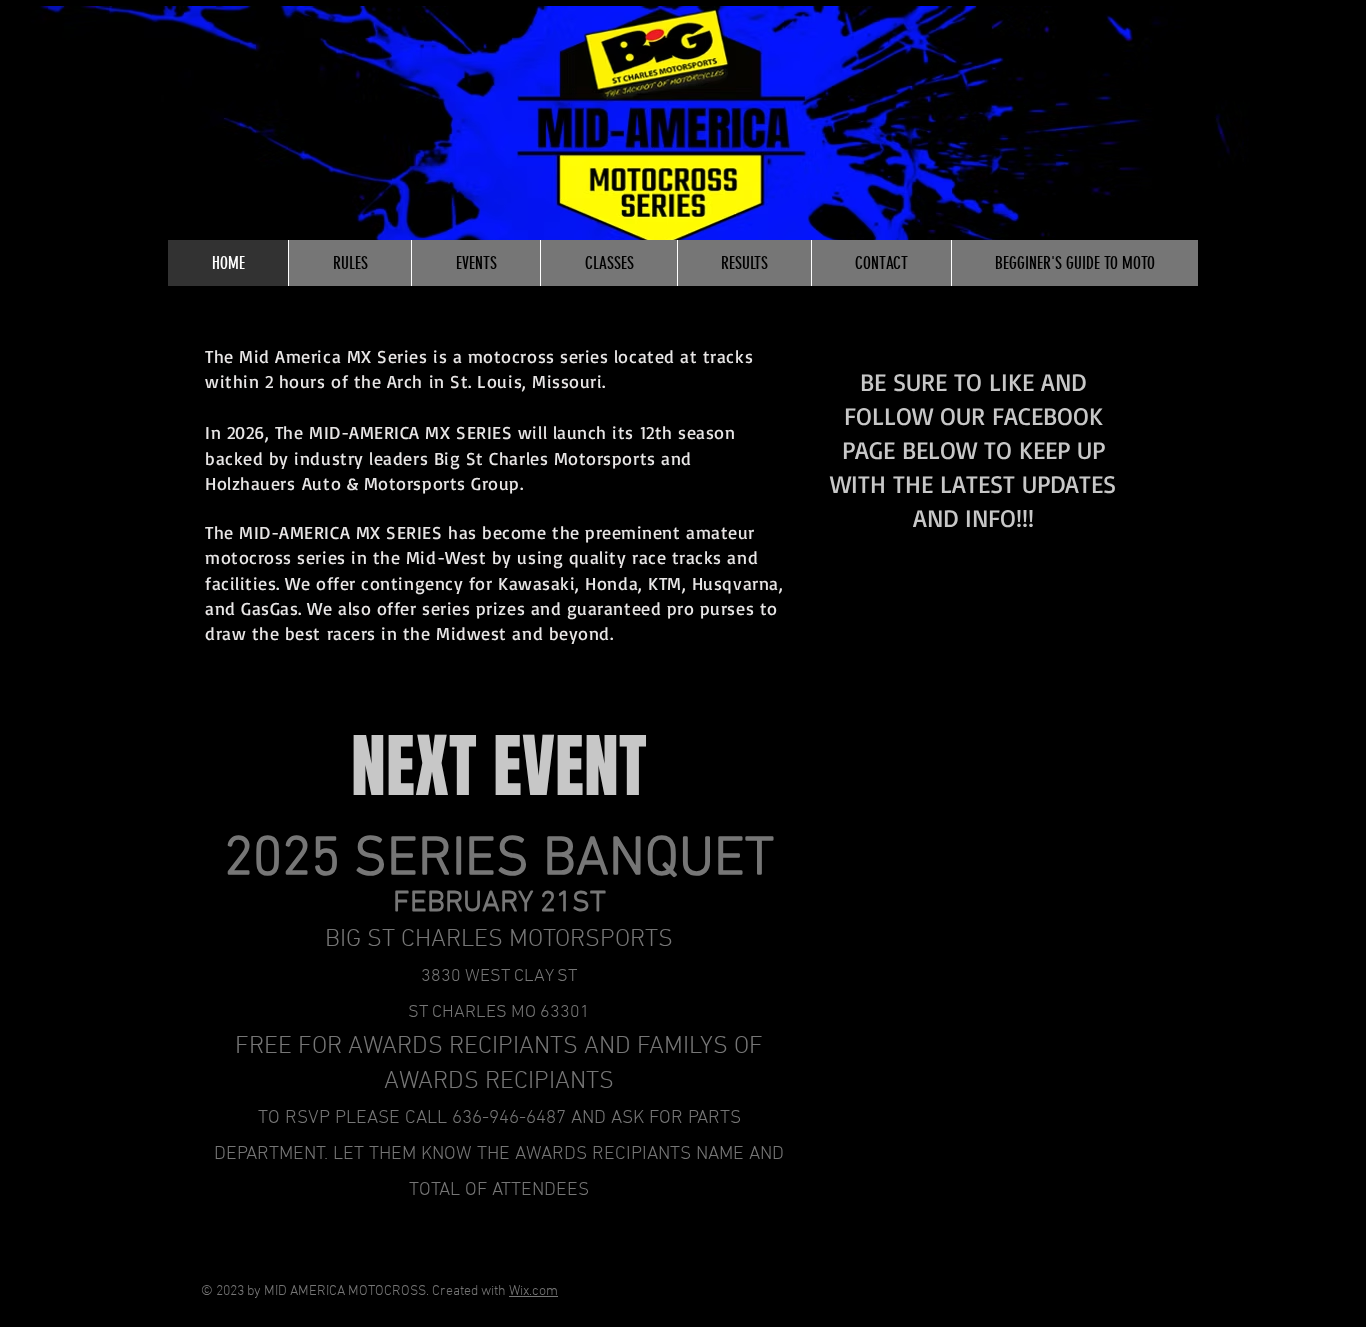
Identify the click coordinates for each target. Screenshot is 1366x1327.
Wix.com (533, 1291)
